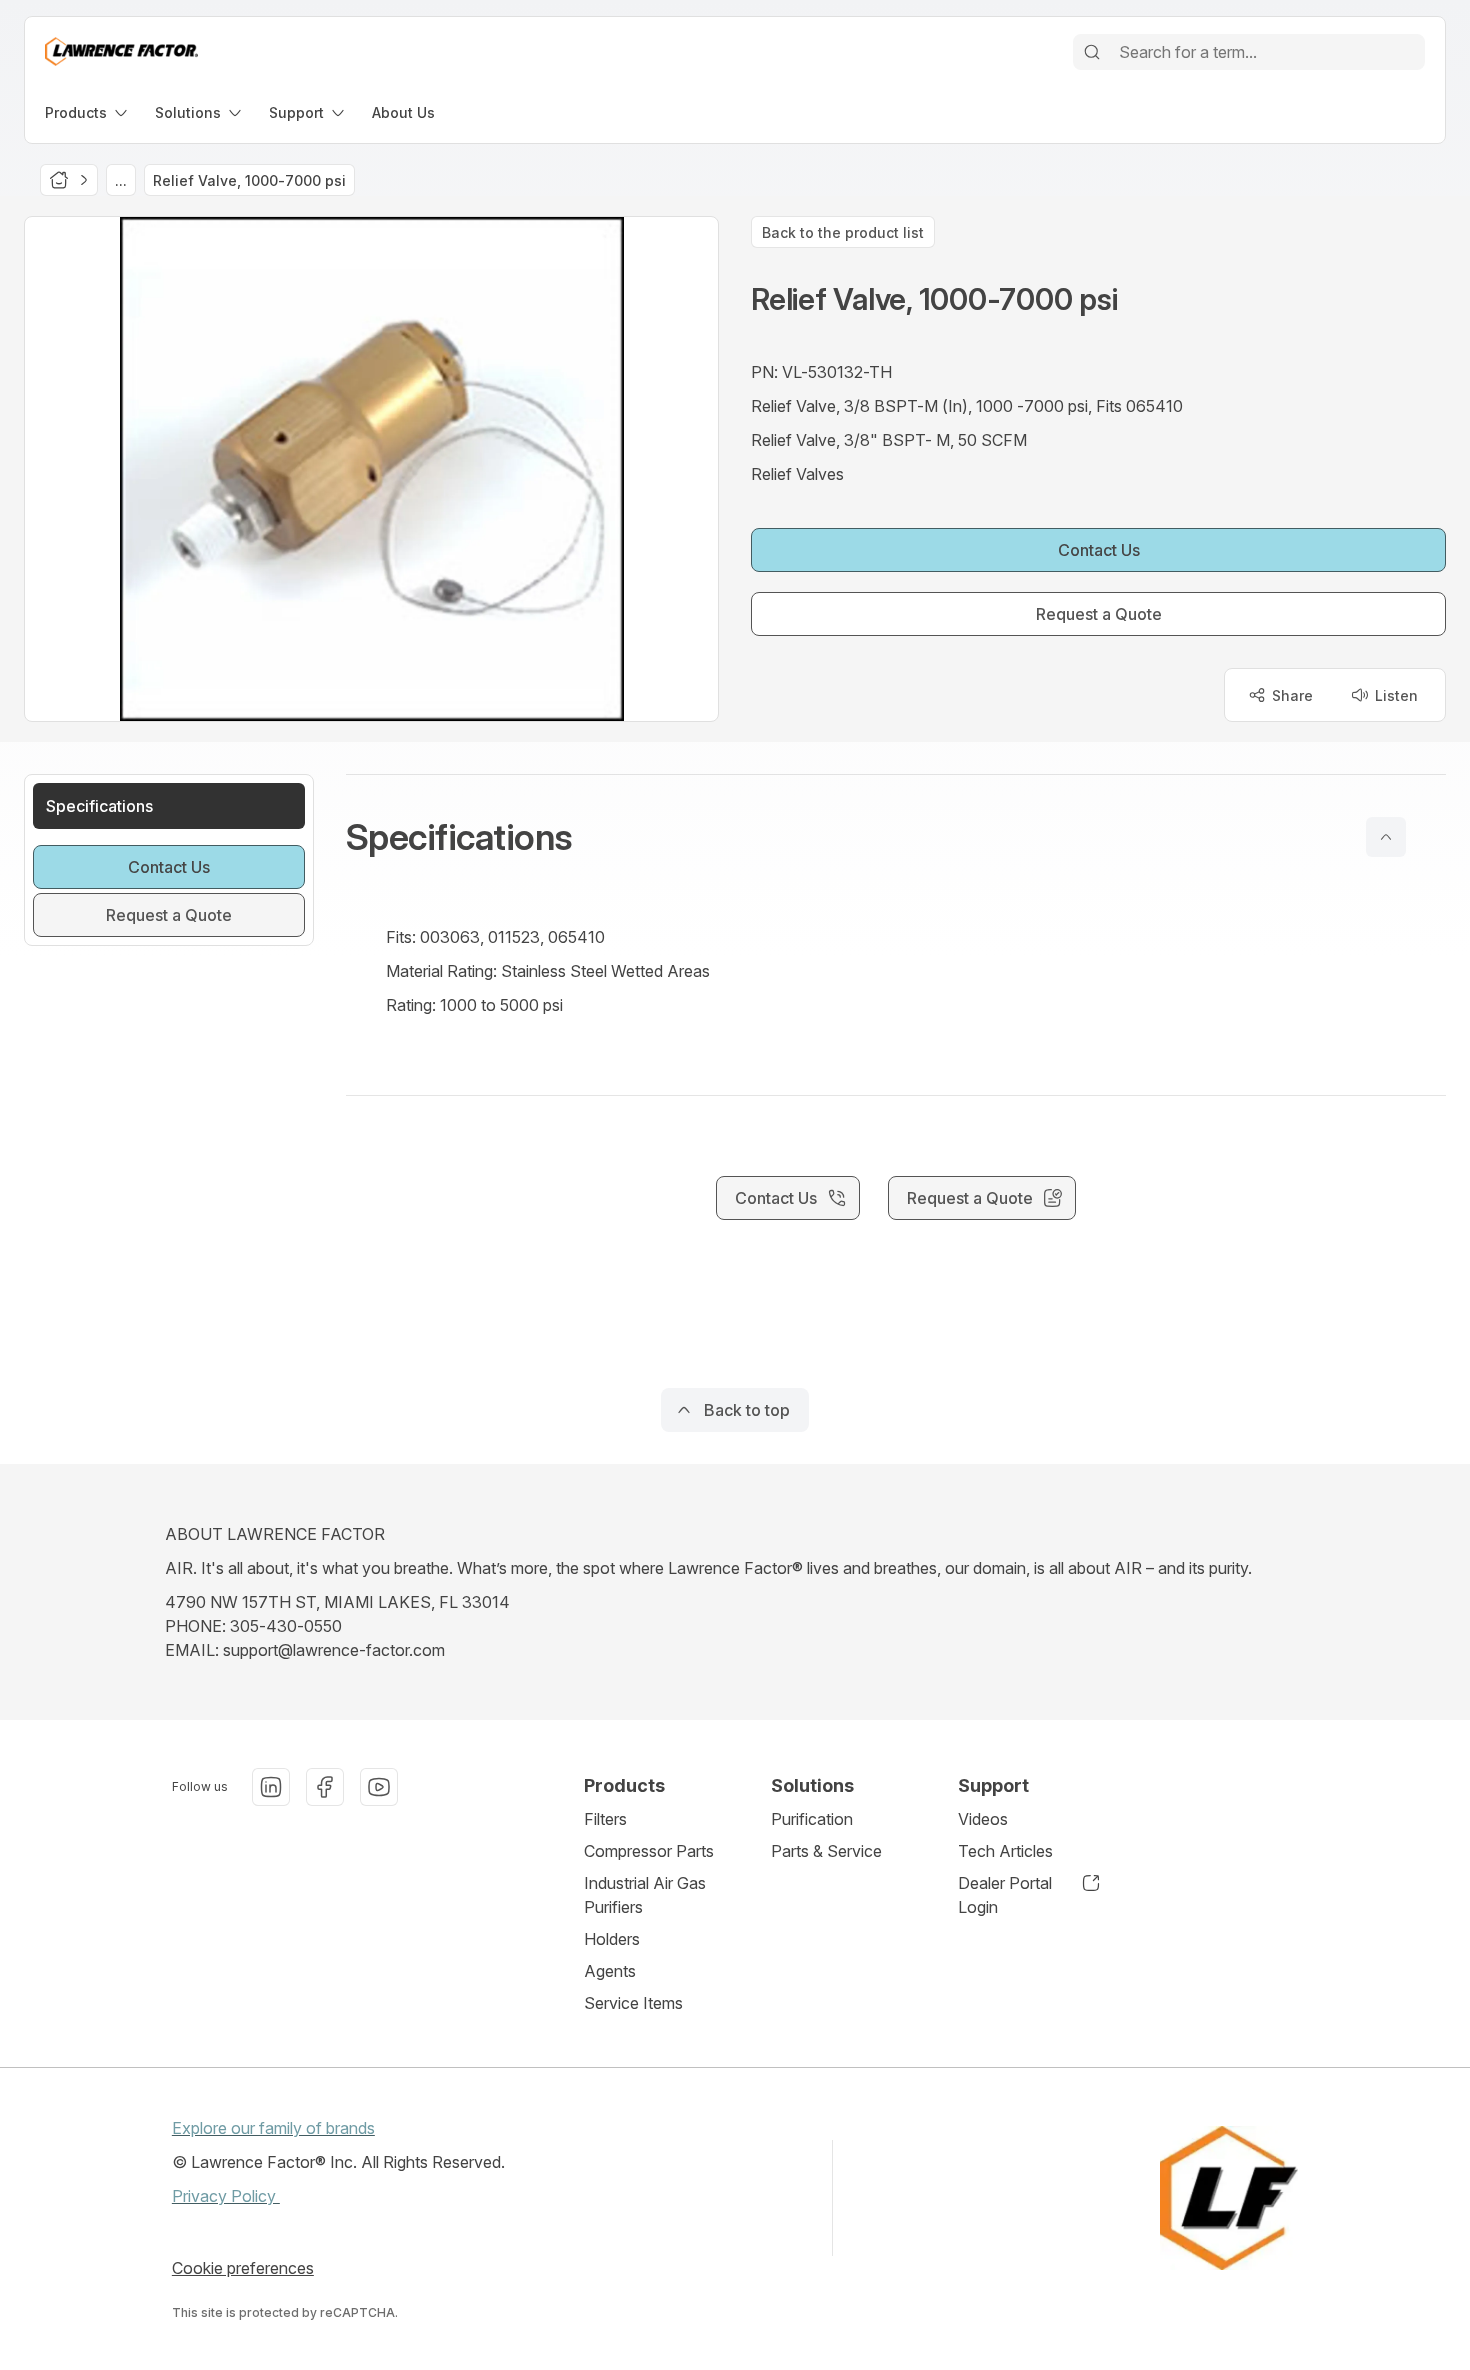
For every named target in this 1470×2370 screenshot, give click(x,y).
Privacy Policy (226, 2196)
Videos (983, 1819)
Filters (605, 1819)
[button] (896, 837)
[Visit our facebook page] (325, 1787)
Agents (610, 1971)
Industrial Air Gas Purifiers (645, 1895)
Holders (612, 1939)
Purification (812, 1819)
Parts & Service (826, 1851)
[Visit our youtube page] (379, 1787)
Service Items (633, 2003)
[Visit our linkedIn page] (271, 1787)
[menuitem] (88, 112)
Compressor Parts (649, 1851)
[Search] (1092, 52)
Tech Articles (1005, 1851)
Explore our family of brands (273, 2128)
